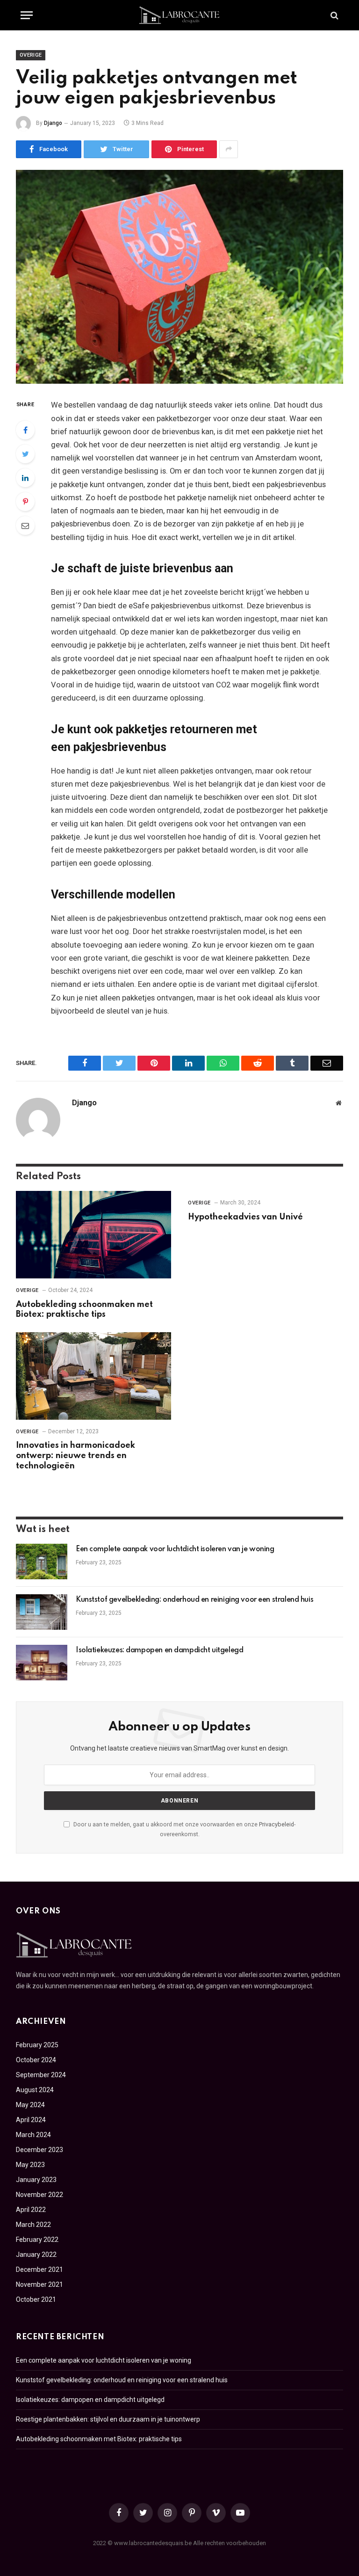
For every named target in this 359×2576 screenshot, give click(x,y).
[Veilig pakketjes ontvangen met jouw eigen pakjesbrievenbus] (179, 277)
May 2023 (30, 2165)
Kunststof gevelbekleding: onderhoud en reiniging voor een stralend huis (194, 1600)
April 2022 (31, 2210)
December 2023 (39, 2150)
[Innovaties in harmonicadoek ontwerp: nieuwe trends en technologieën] (93, 1376)
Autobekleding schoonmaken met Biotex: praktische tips (84, 1310)
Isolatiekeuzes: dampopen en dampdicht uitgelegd (159, 1650)
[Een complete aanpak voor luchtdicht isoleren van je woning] (42, 1562)
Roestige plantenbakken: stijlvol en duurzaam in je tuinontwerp (108, 2419)
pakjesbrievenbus (181, 606)
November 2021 (39, 2284)
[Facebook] (25, 430)
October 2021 (36, 2299)
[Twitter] (25, 454)
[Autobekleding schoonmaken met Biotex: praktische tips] (93, 1235)
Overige (31, 55)
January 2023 (36, 2180)
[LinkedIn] (25, 478)
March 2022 (33, 2225)
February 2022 (37, 2240)
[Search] (334, 15)
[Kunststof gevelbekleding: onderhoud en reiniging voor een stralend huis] (42, 1612)
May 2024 (30, 2105)
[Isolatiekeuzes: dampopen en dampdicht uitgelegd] (42, 1663)
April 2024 (31, 2120)
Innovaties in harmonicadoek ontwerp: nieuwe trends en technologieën (75, 1456)
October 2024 (36, 2060)
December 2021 (39, 2270)
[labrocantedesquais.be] (179, 15)
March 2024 (33, 2135)
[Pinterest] (25, 502)
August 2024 (35, 2090)
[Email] (25, 525)
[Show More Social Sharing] (229, 149)
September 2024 (41, 2075)
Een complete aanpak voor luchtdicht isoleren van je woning (175, 1549)
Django (53, 123)
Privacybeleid (276, 1824)
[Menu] (27, 15)
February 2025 (37, 2045)
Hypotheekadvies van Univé (245, 1217)
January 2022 (36, 2255)
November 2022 (39, 2195)
